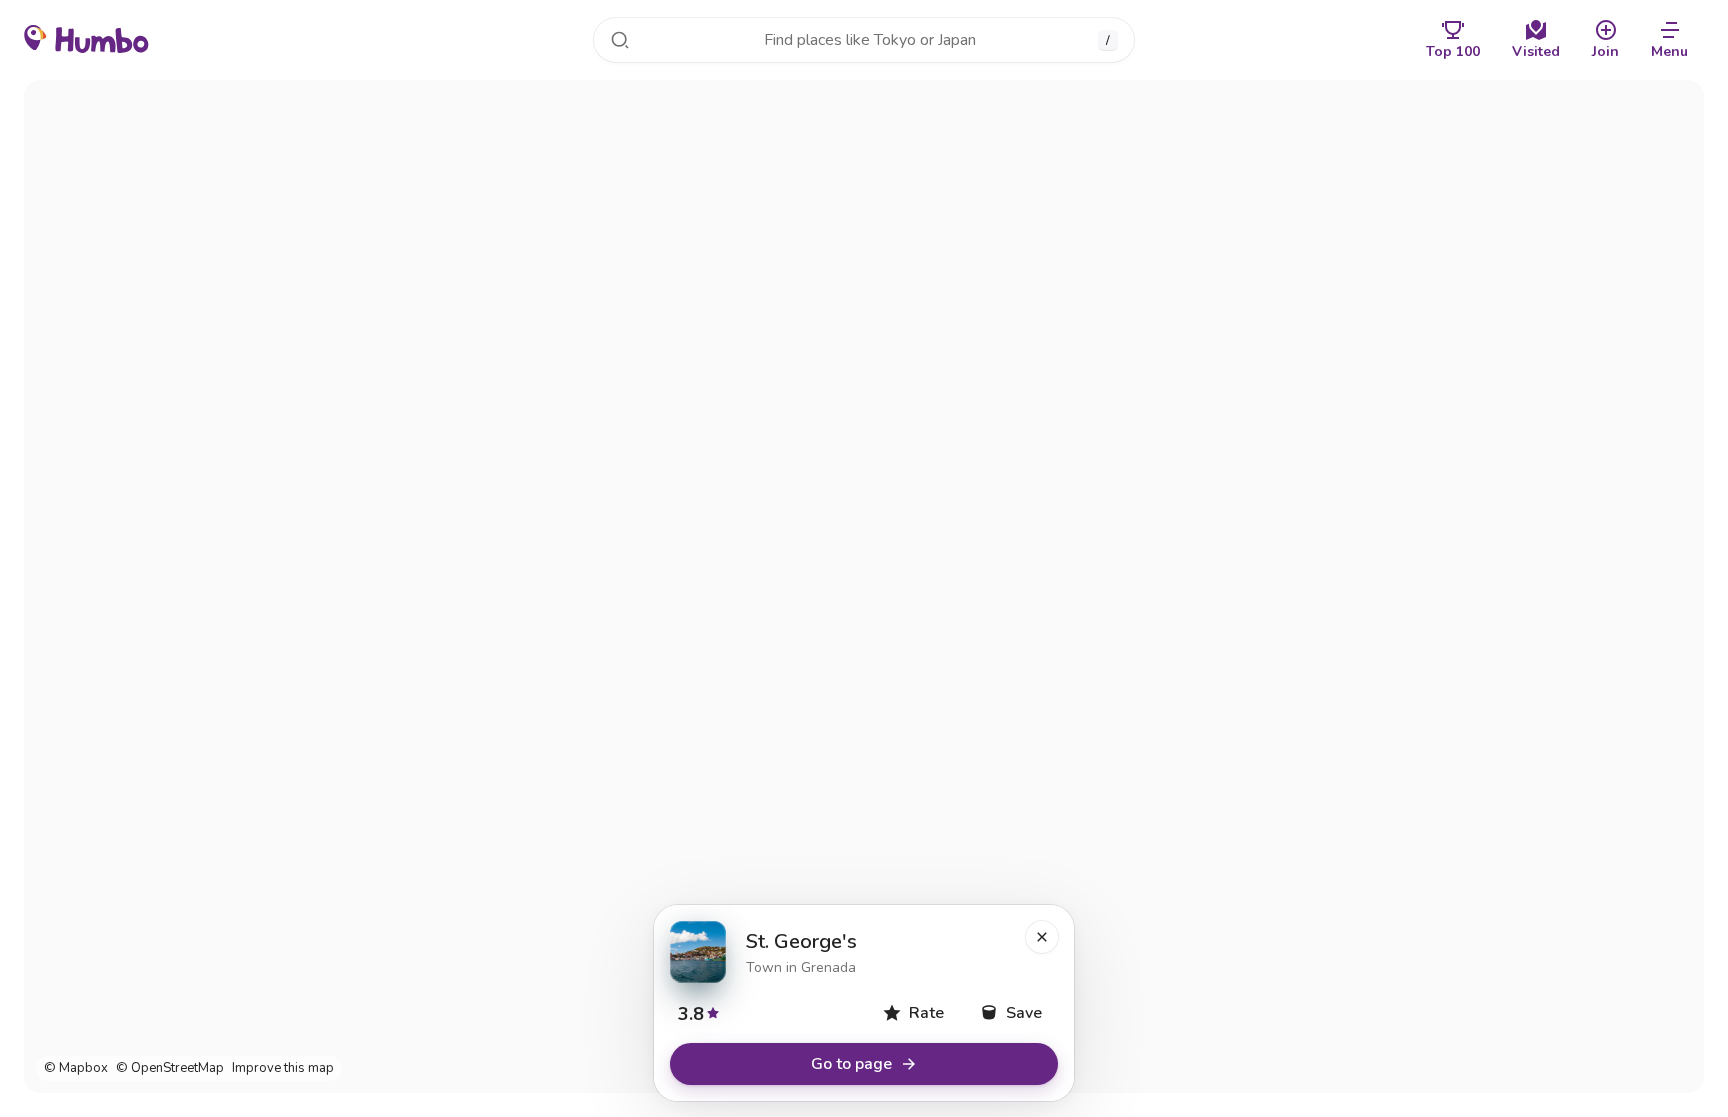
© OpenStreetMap (170, 1068)
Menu (1669, 51)
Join (1605, 51)
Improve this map (283, 1068)
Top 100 (1453, 51)
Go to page (851, 1064)
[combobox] (864, 40)
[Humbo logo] (86, 38)
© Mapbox (76, 1068)
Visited (1536, 51)
